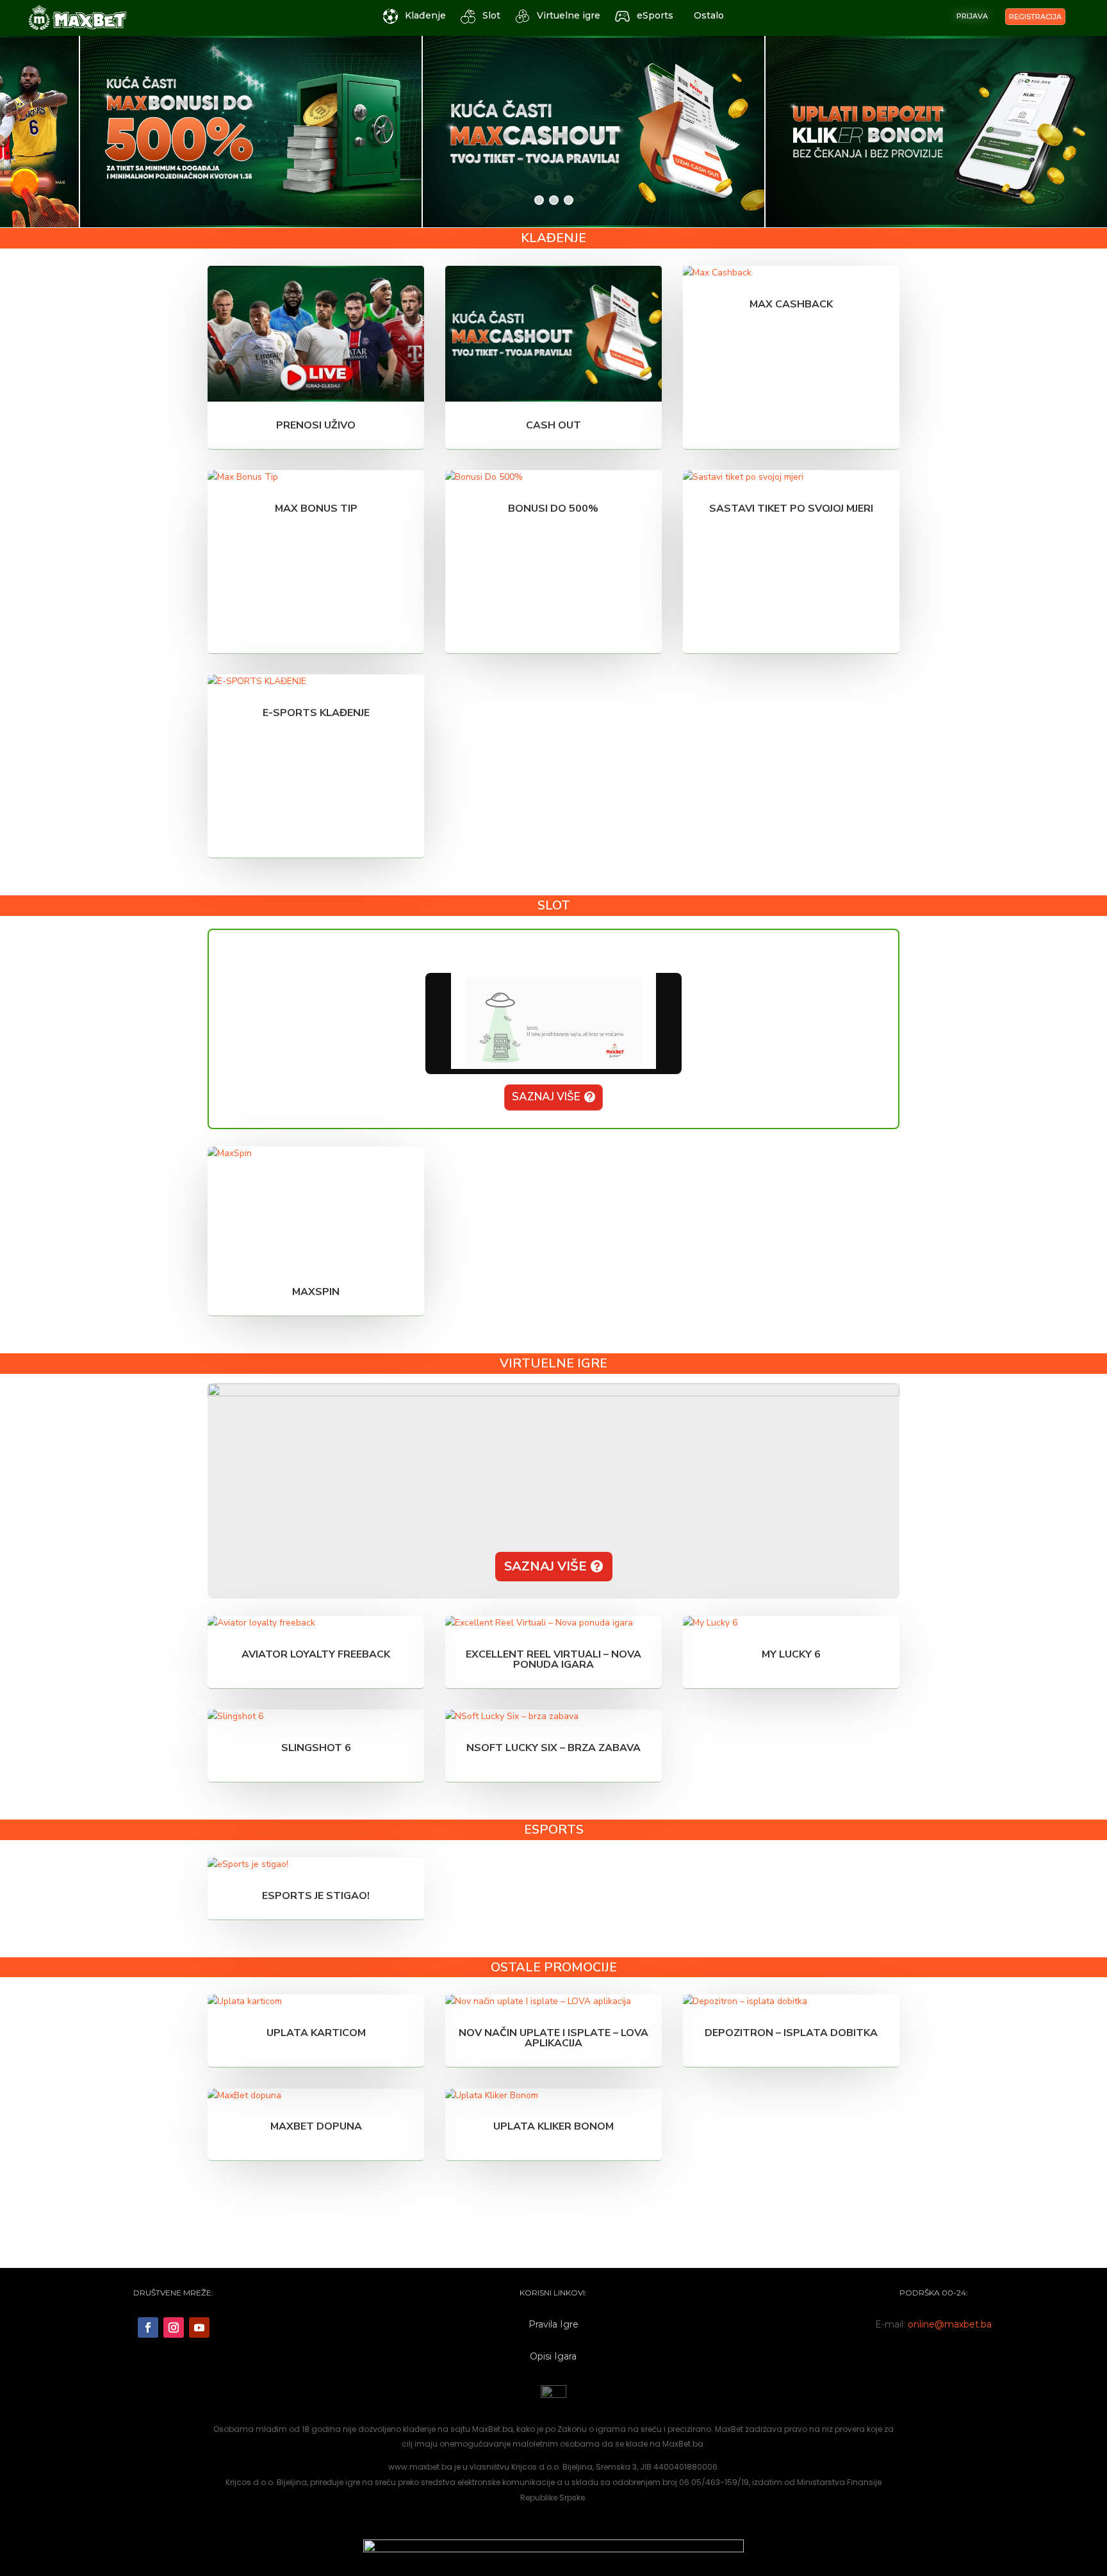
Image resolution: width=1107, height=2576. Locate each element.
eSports (655, 15)
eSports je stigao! (316, 1896)
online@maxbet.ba (950, 2324)
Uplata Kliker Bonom (553, 2126)
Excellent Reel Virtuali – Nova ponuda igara (553, 1659)
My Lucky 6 (791, 1654)
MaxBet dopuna (316, 2126)
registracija (1035, 17)
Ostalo (709, 15)
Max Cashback (791, 304)
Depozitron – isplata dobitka (791, 2033)
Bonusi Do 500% (553, 509)
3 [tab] (569, 200)
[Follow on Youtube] (199, 2327)
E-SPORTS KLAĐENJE (316, 713)
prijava (972, 16)
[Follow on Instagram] (174, 2327)
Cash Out (553, 425)
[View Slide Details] (171, 132)
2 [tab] (554, 200)
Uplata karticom (316, 2033)
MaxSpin (316, 1292)
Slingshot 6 (316, 1748)
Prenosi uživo (316, 425)
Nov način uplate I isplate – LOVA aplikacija (553, 2038)
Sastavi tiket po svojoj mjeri (791, 509)
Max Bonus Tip (316, 509)
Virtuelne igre (569, 15)
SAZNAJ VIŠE (546, 1097)
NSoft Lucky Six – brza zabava (553, 1748)
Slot (491, 15)
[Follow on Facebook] (148, 2327)
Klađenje (425, 15)
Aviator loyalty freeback (316, 1654)
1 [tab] (539, 200)
